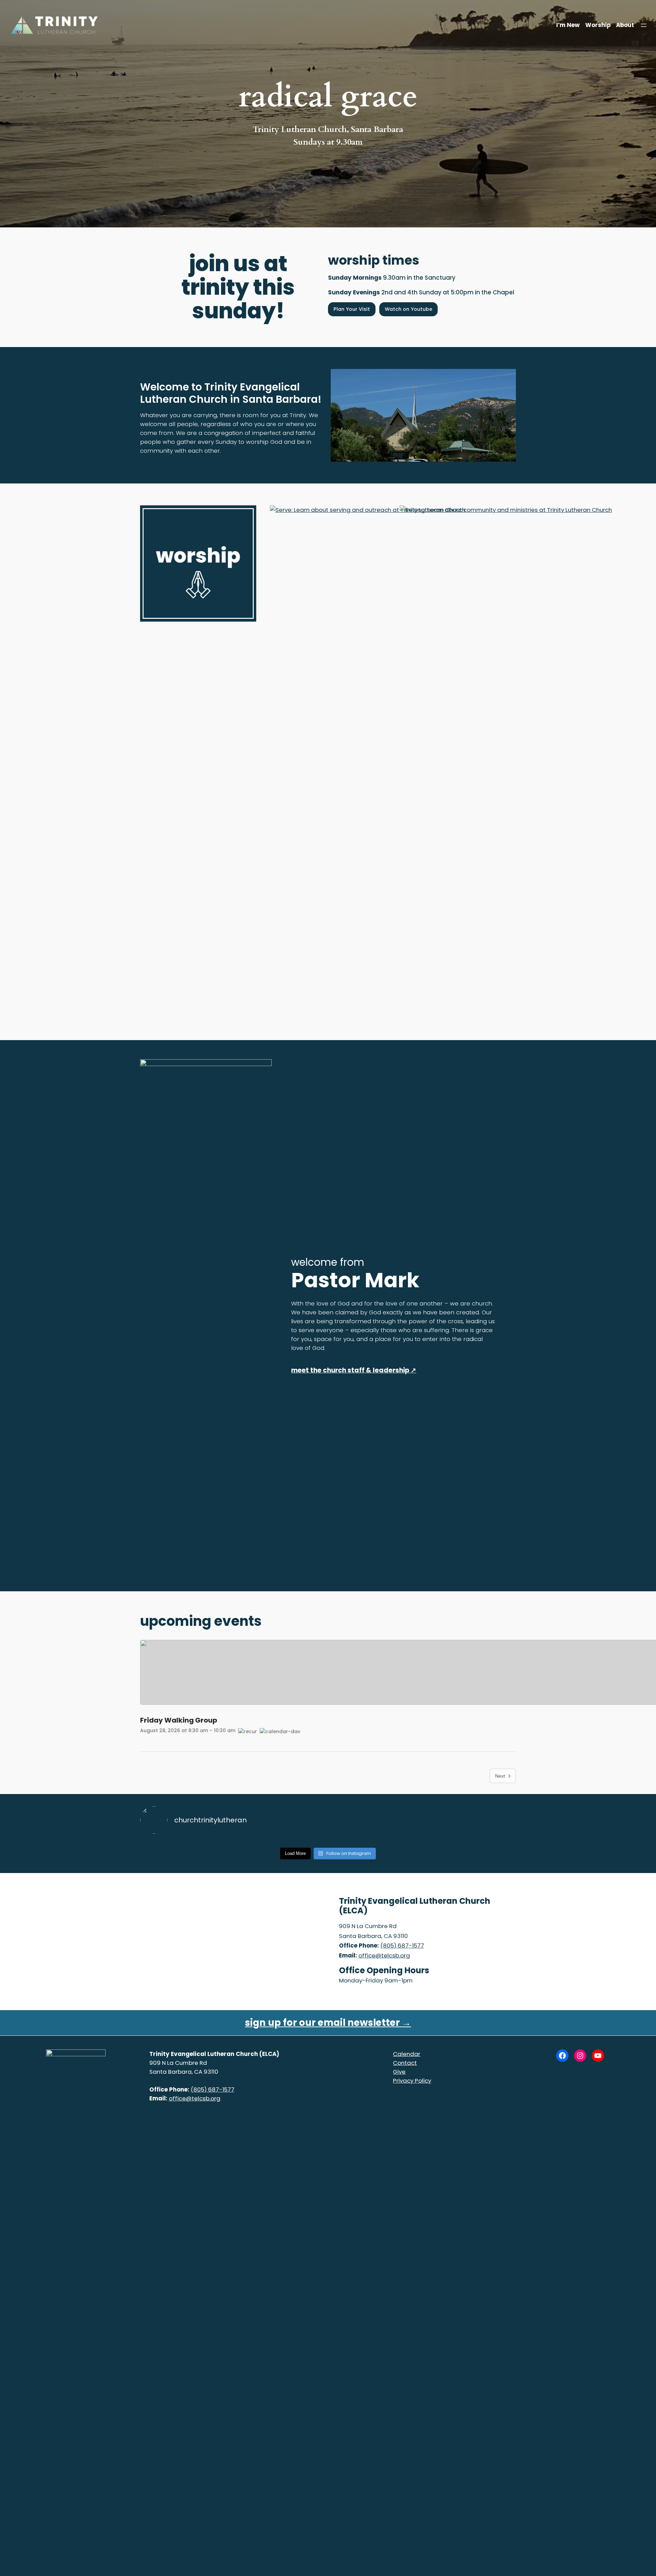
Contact (405, 2063)
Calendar (407, 2054)
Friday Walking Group (179, 1720)
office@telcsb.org (384, 1955)
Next (500, 1776)
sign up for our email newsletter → (328, 2023)
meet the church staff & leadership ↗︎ (354, 1370)
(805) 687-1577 (402, 1946)
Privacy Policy (412, 2081)
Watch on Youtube (408, 309)
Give (399, 2072)
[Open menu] (644, 25)
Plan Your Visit (352, 309)
